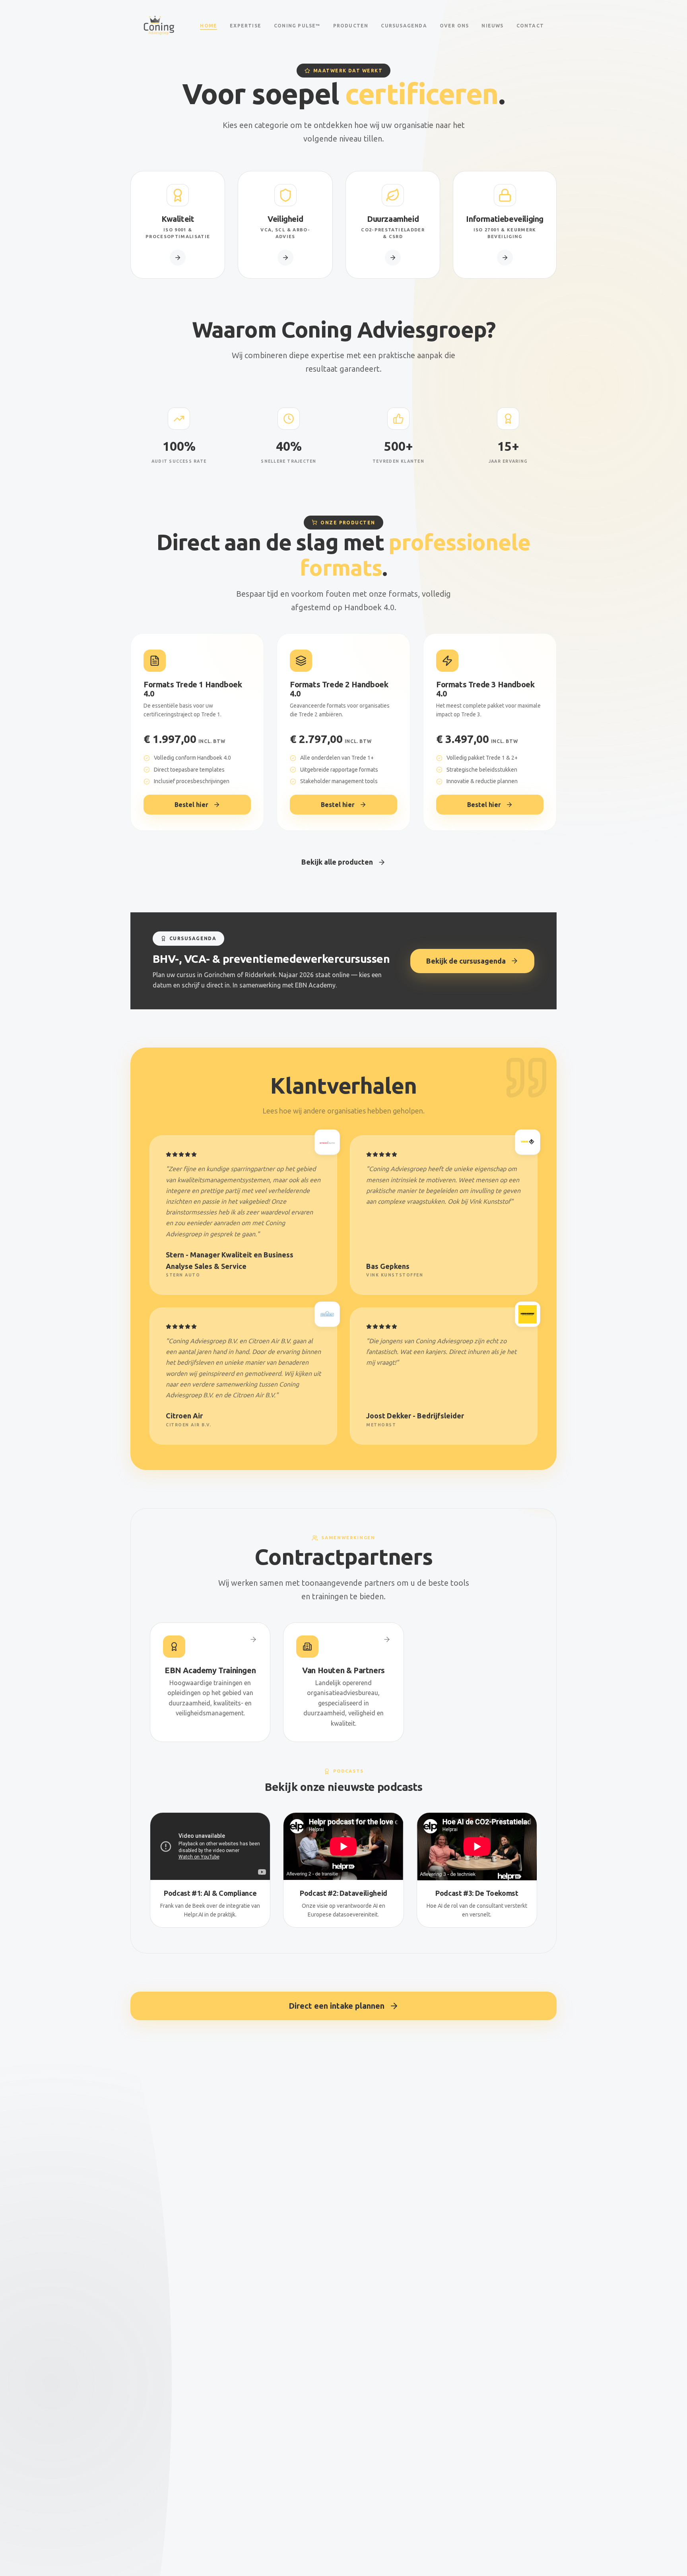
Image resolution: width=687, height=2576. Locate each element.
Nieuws (492, 26)
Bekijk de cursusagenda (466, 961)
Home (209, 26)
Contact (530, 26)
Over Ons (454, 26)
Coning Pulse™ (297, 26)
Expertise (245, 26)
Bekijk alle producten (337, 862)
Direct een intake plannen (337, 2006)
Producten (351, 26)
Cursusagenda (404, 26)
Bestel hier (191, 805)
